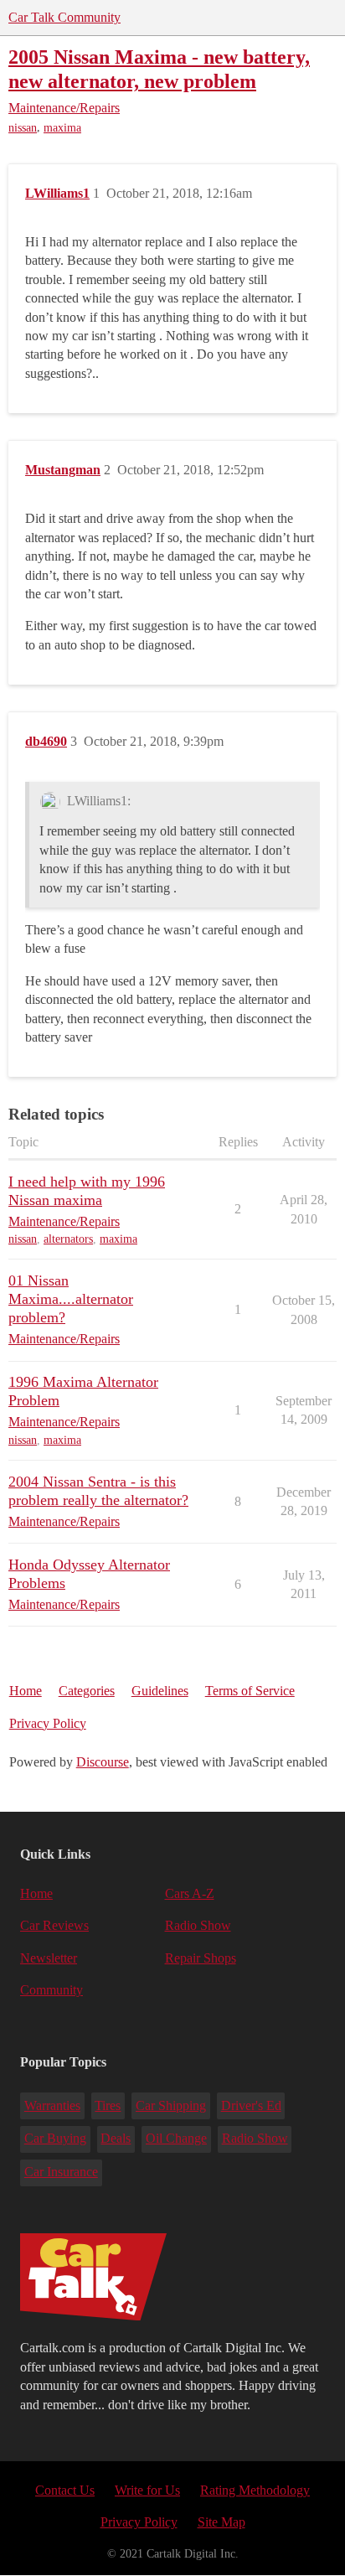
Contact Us (65, 2490)
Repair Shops (201, 1958)
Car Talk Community (64, 17)
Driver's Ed (251, 2105)
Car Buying (55, 2138)
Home (26, 1691)
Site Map (221, 2522)
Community (51, 1990)
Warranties (52, 2105)
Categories (87, 1691)
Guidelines (160, 1691)
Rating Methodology (255, 2490)
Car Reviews (54, 1925)
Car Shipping (171, 2105)
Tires (108, 2105)
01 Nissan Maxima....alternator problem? (71, 1299)
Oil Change (176, 2138)
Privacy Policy (48, 1723)
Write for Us (147, 2490)
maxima (62, 128)
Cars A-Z (190, 1893)
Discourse (103, 1762)
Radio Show (198, 1925)
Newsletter (49, 1958)
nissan (23, 128)
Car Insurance (61, 2172)
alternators (68, 1239)
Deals (116, 2138)
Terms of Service (250, 1691)
